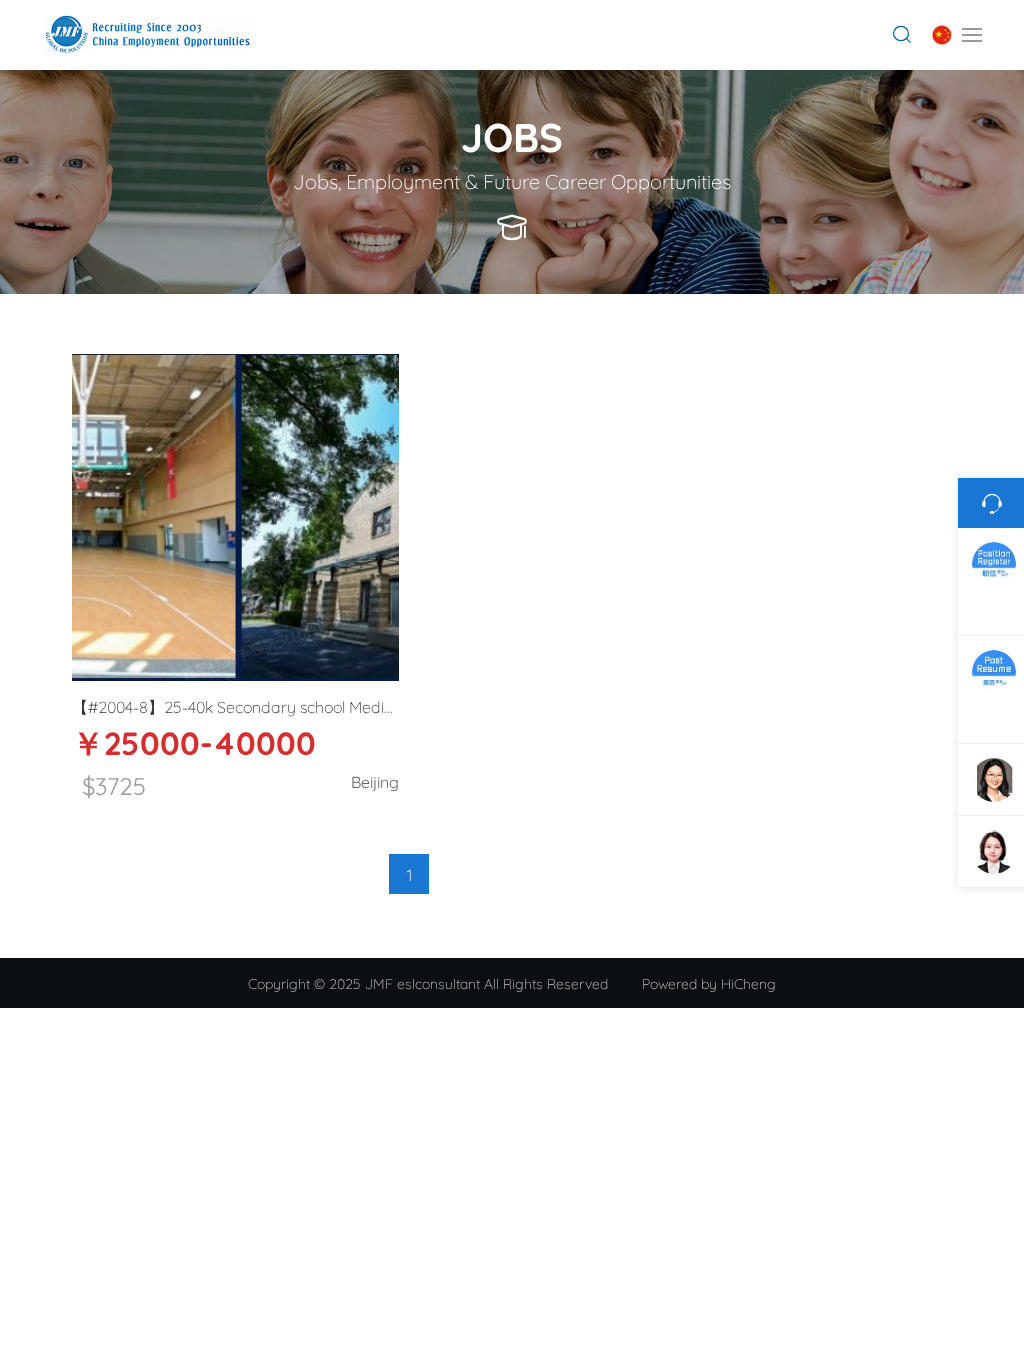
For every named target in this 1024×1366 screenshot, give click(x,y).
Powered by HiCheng (709, 982)
